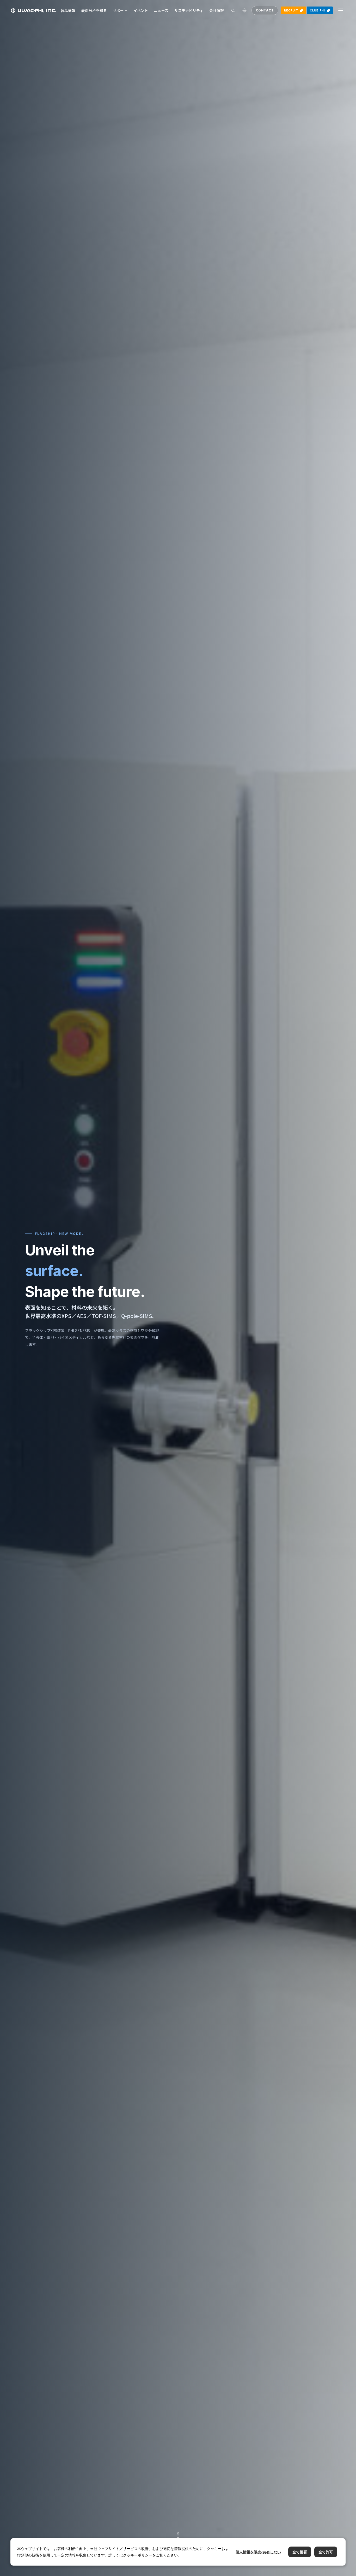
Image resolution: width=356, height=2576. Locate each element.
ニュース (161, 10)
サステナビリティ (189, 10)
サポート (120, 10)
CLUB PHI (317, 10)
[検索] (233, 10)
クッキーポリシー (138, 2555)
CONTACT (265, 10)
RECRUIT (291, 10)
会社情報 (217, 10)
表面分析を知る (94, 10)
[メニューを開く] (341, 10)
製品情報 (68, 10)
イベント (141, 10)
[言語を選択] (244, 10)
